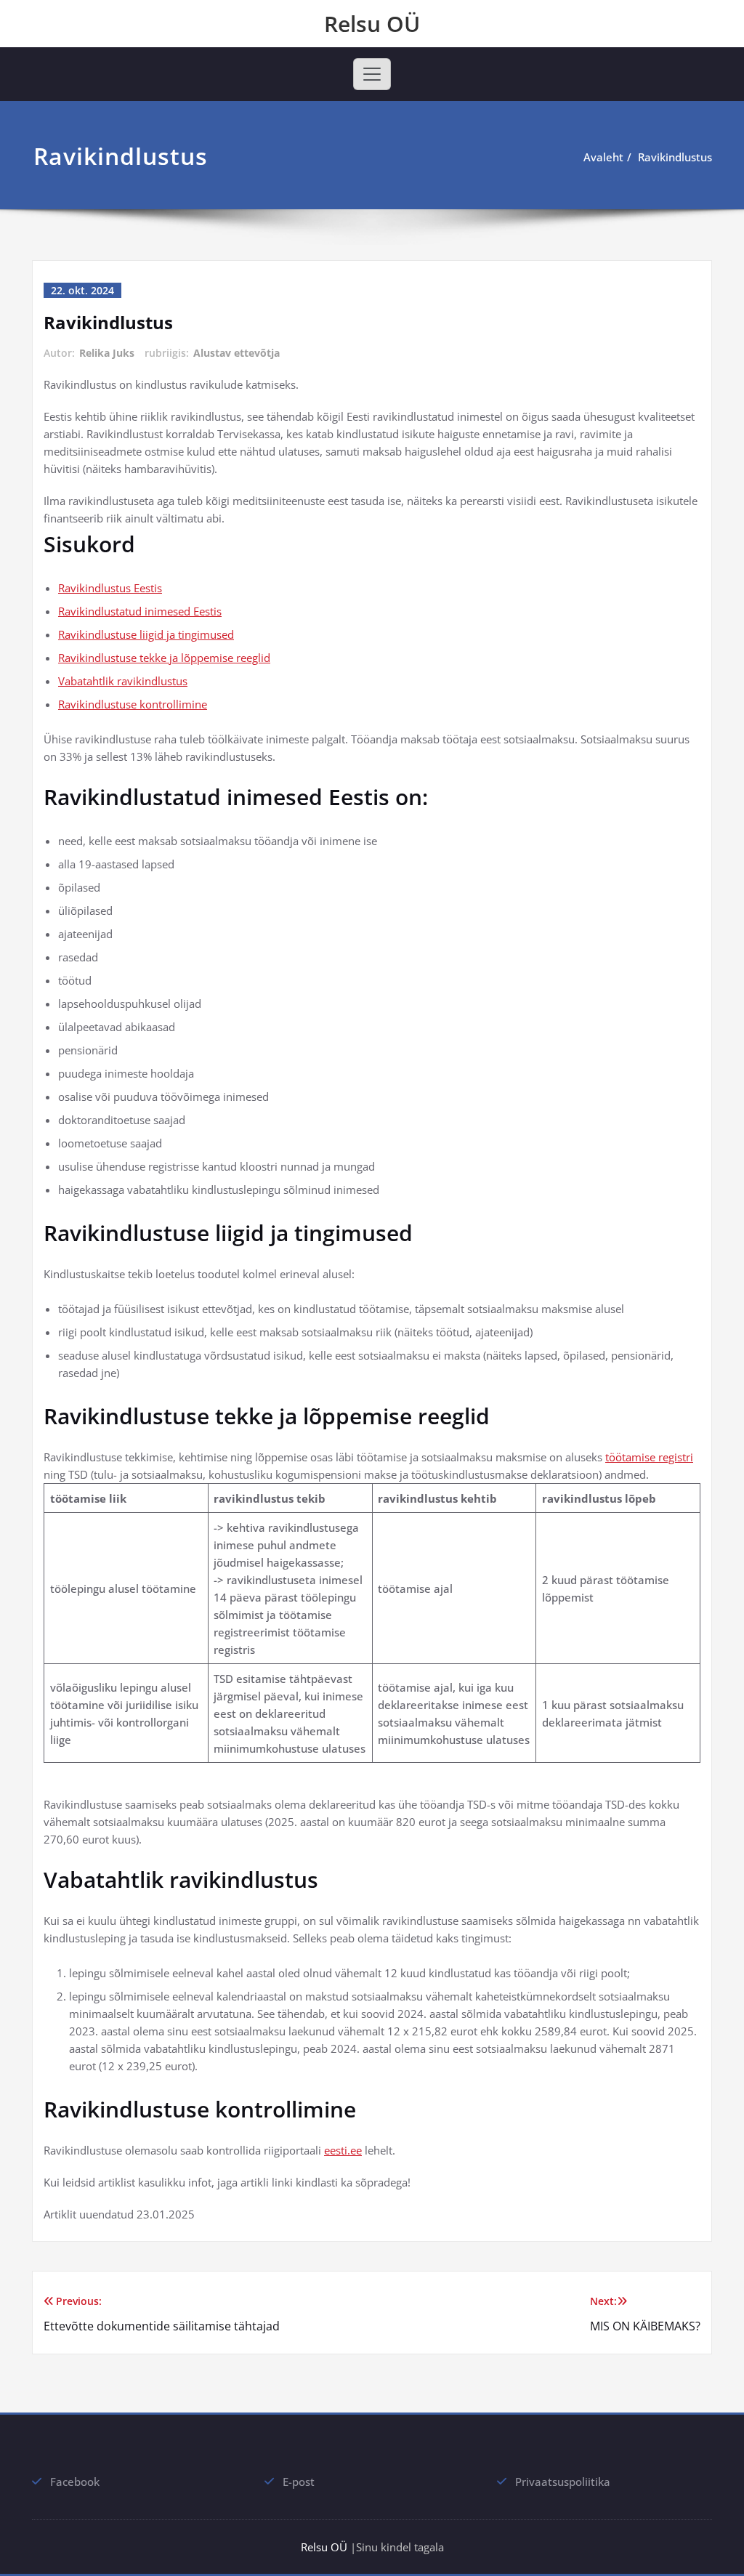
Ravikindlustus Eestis (110, 588)
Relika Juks (107, 353)
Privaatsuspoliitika (563, 2482)
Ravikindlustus (675, 157)
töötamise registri (649, 1457)
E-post (299, 2482)
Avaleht (603, 157)
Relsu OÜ (372, 24)
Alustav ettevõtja (236, 353)
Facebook (75, 2482)
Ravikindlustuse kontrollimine (133, 704)
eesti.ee (343, 2150)
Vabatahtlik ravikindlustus (123, 681)
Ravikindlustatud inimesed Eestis (140, 611)
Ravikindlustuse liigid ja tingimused (146, 634)
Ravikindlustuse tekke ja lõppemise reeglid (164, 658)
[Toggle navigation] (372, 74)
